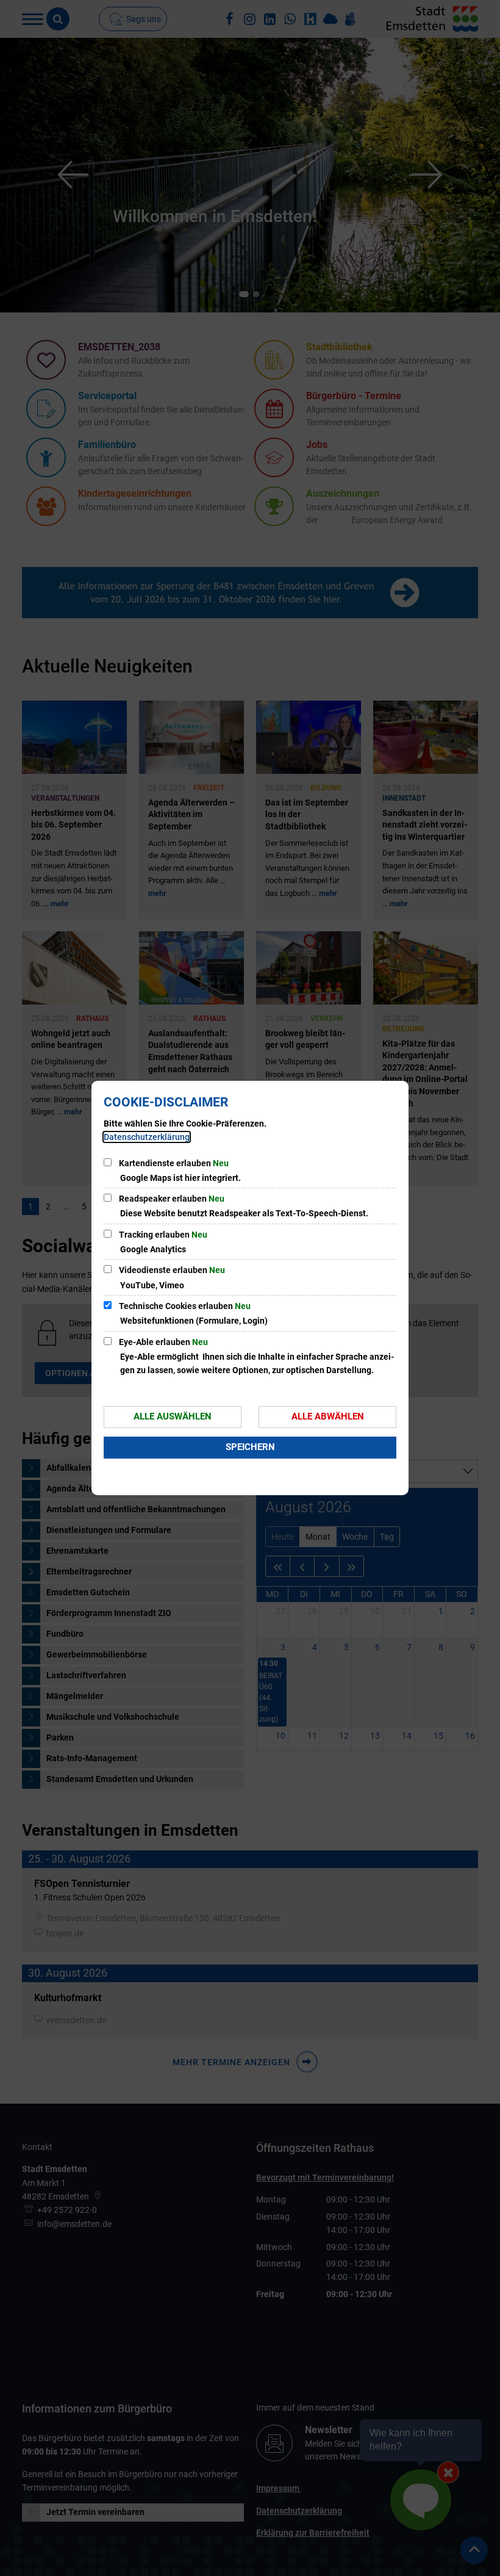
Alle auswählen (173, 1416)
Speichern (250, 1447)
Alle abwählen (328, 1416)
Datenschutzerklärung (147, 1137)
